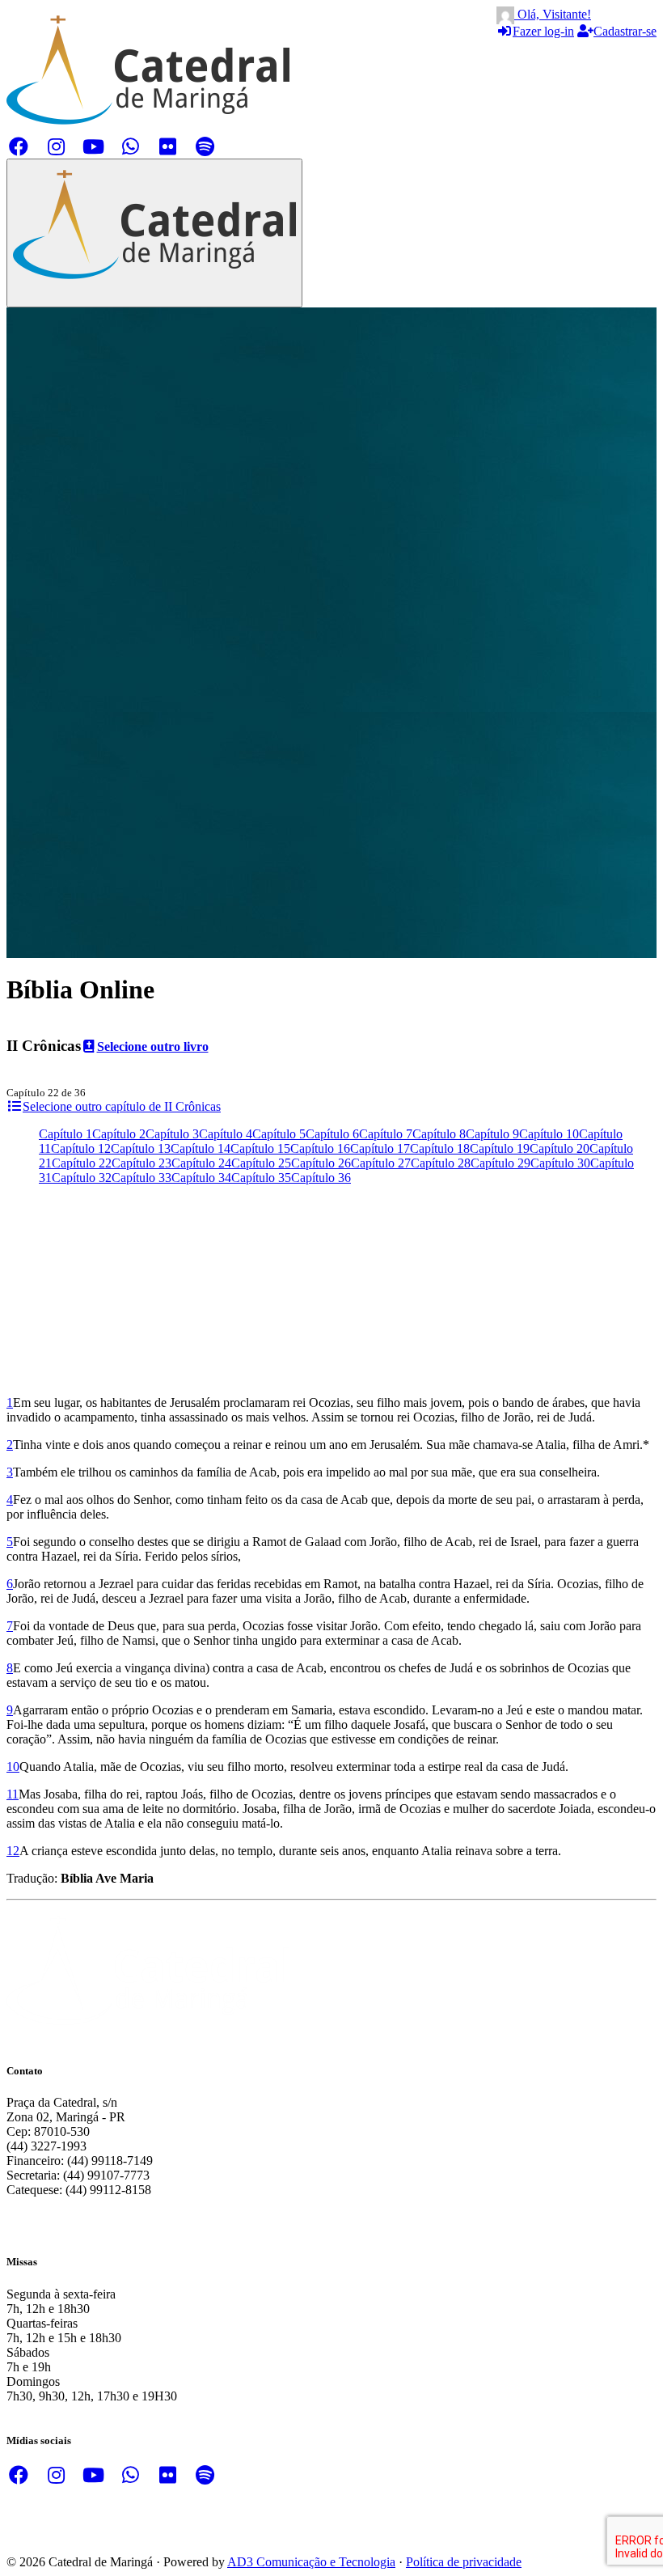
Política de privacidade (464, 2562)
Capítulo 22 (82, 1163)
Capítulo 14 (201, 1148)
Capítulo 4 (226, 1134)
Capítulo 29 (500, 1163)
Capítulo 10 (549, 1134)
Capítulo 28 (441, 1163)
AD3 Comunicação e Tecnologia (311, 2562)
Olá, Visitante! (553, 14)
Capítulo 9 (492, 1134)
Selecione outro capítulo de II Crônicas (122, 1106)
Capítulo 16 (320, 1148)
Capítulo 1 (65, 1134)
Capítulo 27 (381, 1163)
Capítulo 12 (81, 1148)
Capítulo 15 (260, 1148)
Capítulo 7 (386, 1134)
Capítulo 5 (279, 1134)
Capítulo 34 (201, 1178)
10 (13, 1767)
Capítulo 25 (261, 1163)
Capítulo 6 (332, 1134)
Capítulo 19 (500, 1148)
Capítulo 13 (141, 1148)
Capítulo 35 (261, 1178)
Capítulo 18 (440, 1148)
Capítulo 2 (119, 1134)
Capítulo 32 (82, 1178)
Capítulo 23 (141, 1163)
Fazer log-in (543, 31)
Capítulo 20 (560, 1148)
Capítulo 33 (141, 1178)
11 (13, 1794)
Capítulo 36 (321, 1178)
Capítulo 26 (321, 1163)
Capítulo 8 (439, 1134)
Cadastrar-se (625, 31)
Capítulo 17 (380, 1148)
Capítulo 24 (201, 1163)
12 (13, 1851)
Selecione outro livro (153, 1046)
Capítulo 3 (172, 1134)
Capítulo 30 (560, 1163)
